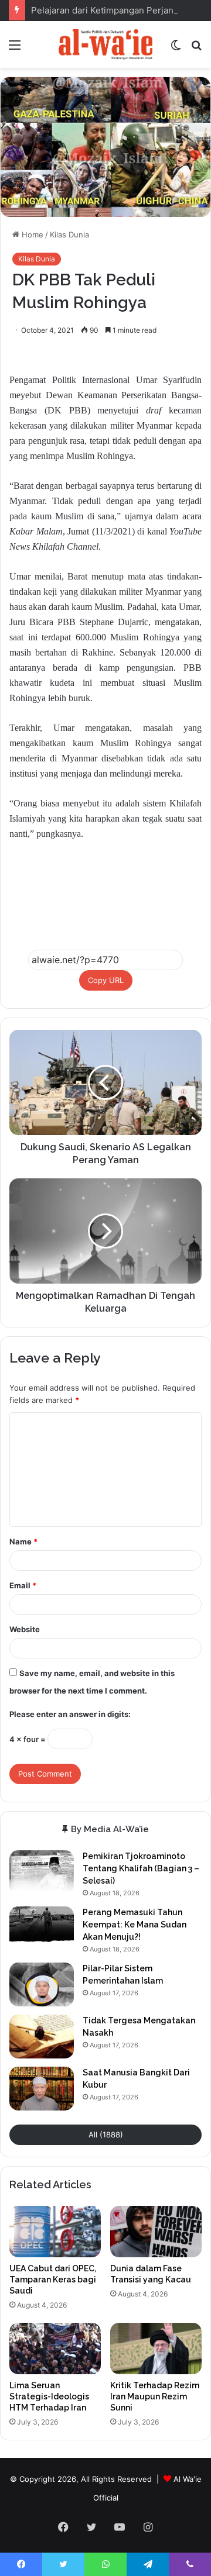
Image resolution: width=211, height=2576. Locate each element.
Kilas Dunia (69, 235)
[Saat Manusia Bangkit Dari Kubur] (42, 2089)
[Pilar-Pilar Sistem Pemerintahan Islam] (42, 1984)
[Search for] (196, 49)
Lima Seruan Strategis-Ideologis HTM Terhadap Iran (49, 2396)
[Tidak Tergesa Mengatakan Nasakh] (42, 2037)
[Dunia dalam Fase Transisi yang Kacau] (156, 2232)
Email (23, 1585)
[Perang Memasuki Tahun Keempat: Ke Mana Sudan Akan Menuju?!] (42, 1928)
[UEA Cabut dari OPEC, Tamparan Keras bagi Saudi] (55, 2232)
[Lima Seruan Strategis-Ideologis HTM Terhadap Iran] (55, 2349)
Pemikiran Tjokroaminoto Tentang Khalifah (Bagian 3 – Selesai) (141, 1868)
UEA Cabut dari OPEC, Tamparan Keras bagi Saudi (53, 2280)
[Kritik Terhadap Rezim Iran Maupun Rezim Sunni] (156, 2349)
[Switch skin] (176, 49)
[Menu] (15, 49)
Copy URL (106, 980)
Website (25, 1629)
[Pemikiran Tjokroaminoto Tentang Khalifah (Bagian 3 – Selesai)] (42, 1872)
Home (31, 235)
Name (23, 1542)
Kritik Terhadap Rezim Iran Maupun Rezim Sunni (155, 2396)
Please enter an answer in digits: (70, 1714)
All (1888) (106, 2134)
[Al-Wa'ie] (105, 44)
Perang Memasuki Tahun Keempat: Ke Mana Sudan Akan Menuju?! (135, 1925)
